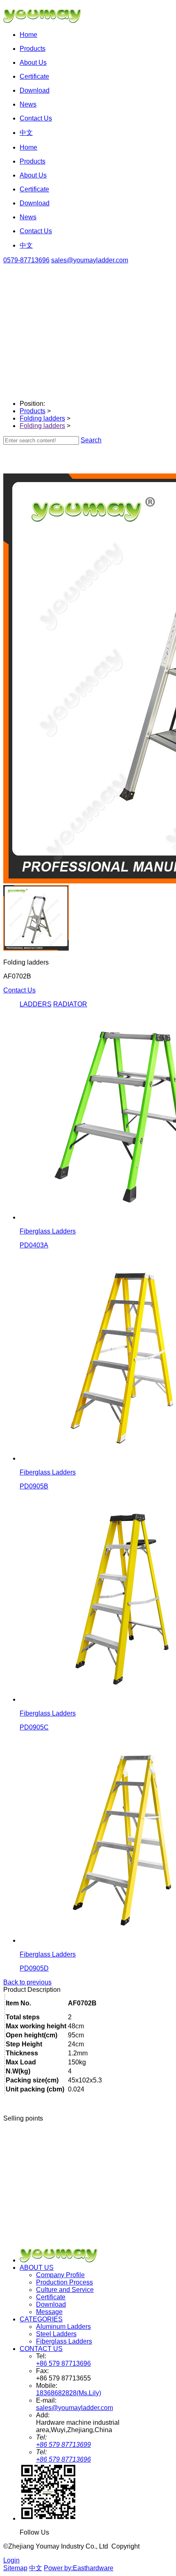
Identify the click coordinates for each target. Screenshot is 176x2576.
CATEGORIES (41, 2319)
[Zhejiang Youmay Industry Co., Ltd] (63, 2260)
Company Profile (60, 2275)
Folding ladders (42, 418)
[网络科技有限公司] (46, 21)
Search (91, 440)
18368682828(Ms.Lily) (69, 2393)
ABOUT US (37, 2268)
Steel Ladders (56, 2334)
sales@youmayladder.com (90, 260)
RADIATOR (70, 1004)
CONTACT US (41, 2349)
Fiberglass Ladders (64, 2341)
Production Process (64, 2282)
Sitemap (15, 2568)
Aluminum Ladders (63, 2327)
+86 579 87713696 (63, 2363)
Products (33, 411)
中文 (36, 2568)
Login (11, 2560)
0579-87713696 (26, 260)
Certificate (51, 2297)
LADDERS (36, 1004)
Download (51, 2304)
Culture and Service (65, 2290)
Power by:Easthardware (79, 2568)
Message (49, 2312)
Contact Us (19, 990)
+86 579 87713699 (63, 2445)
